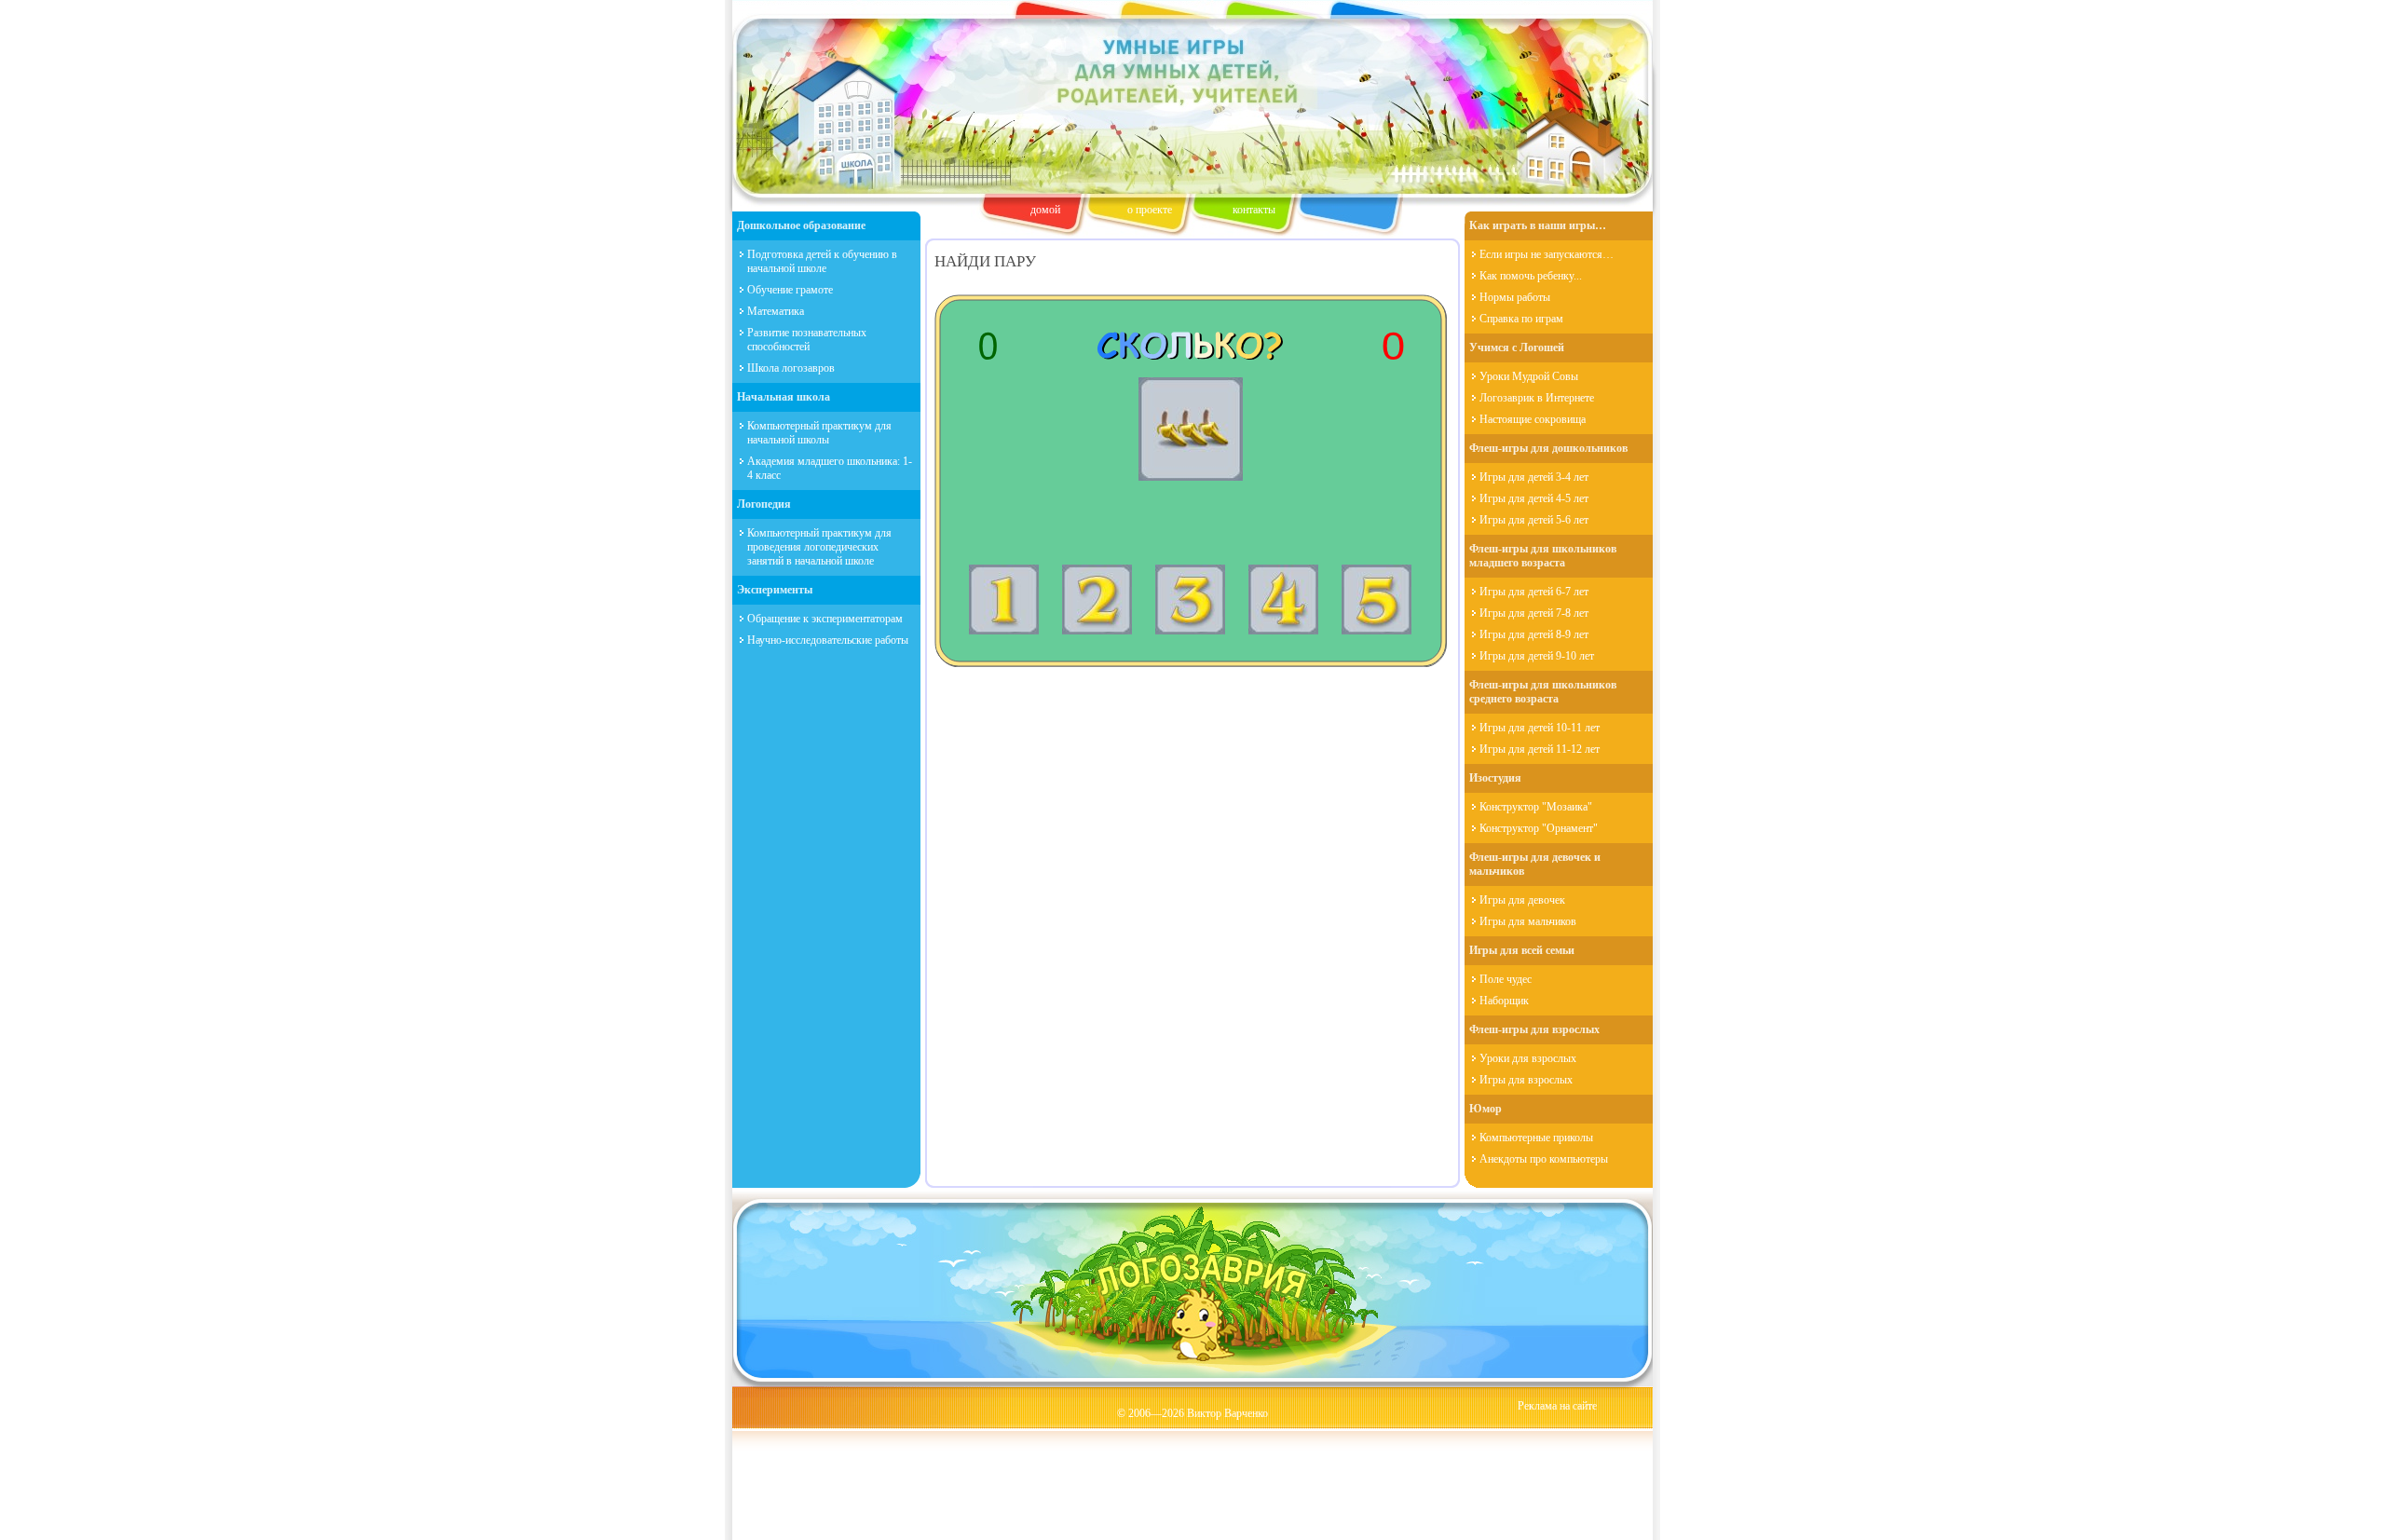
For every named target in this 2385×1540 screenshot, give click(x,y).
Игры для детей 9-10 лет (1537, 656)
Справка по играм (1521, 319)
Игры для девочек (1522, 900)
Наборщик (1504, 1001)
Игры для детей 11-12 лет (1540, 749)
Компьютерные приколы (1536, 1138)
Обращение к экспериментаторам (825, 619)
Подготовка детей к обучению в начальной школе (822, 261)
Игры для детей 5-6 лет (1534, 520)
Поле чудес (1506, 979)
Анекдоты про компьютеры (1544, 1159)
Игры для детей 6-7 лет (1534, 592)
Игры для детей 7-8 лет (1534, 613)
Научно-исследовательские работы (828, 640)
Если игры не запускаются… (1547, 254)
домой (1045, 210)
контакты (1254, 210)
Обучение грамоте (790, 290)
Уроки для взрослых (1528, 1058)
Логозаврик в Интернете (1537, 398)
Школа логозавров (791, 368)
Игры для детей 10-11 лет (1540, 728)
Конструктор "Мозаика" (1536, 807)
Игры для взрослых (1526, 1080)
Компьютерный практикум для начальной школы (819, 433)
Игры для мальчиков (1528, 921)
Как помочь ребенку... (1531, 276)
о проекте (1150, 210)
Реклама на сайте (1557, 1406)
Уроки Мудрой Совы (1529, 376)
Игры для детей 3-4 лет (1534, 477)
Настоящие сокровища (1533, 419)
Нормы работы (1515, 297)
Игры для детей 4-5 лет (1534, 498)
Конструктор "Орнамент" (1539, 828)
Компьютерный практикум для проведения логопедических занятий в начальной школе (819, 547)
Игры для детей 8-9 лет (1534, 634)
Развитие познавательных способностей (807, 340)
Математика (776, 311)
